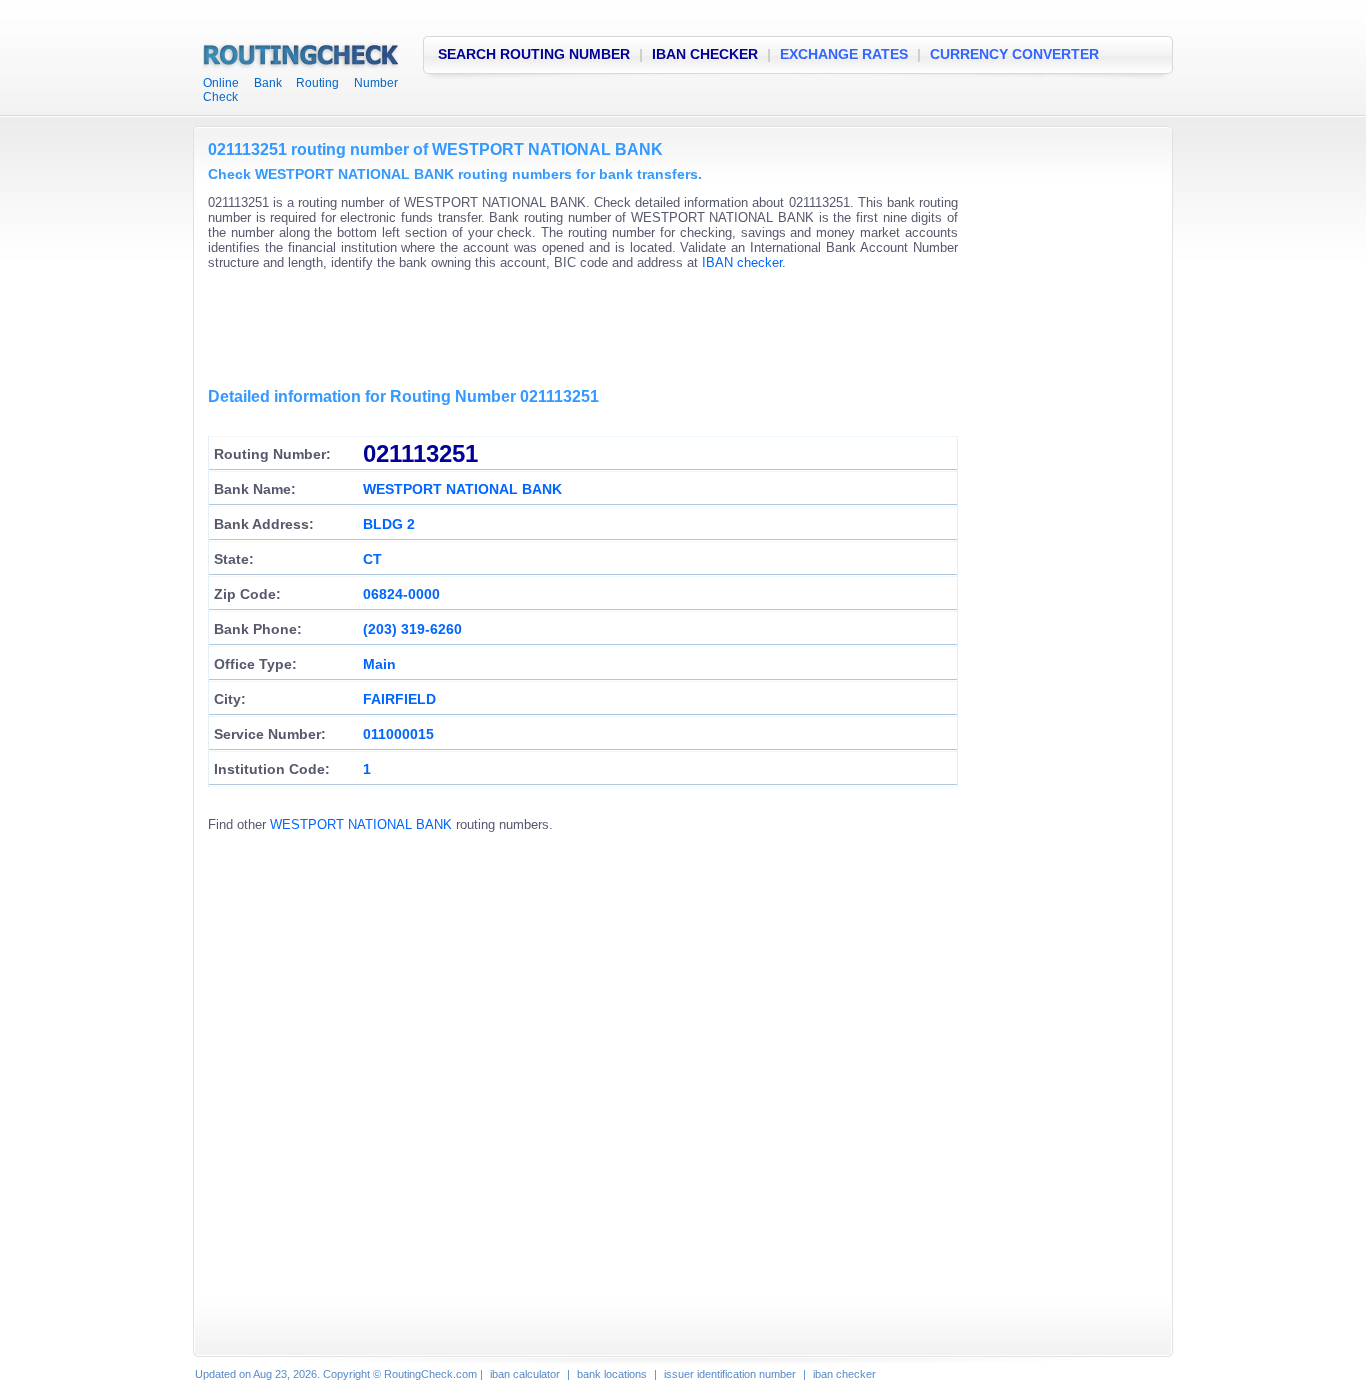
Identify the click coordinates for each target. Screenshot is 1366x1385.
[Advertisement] (572, 330)
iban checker (844, 1374)
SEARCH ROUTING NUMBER (534, 54)
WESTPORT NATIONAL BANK (361, 824)
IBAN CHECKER (705, 54)
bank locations (612, 1374)
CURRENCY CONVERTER (1014, 54)
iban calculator (525, 1374)
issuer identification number (730, 1374)
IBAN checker (742, 262)
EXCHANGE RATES (844, 54)
